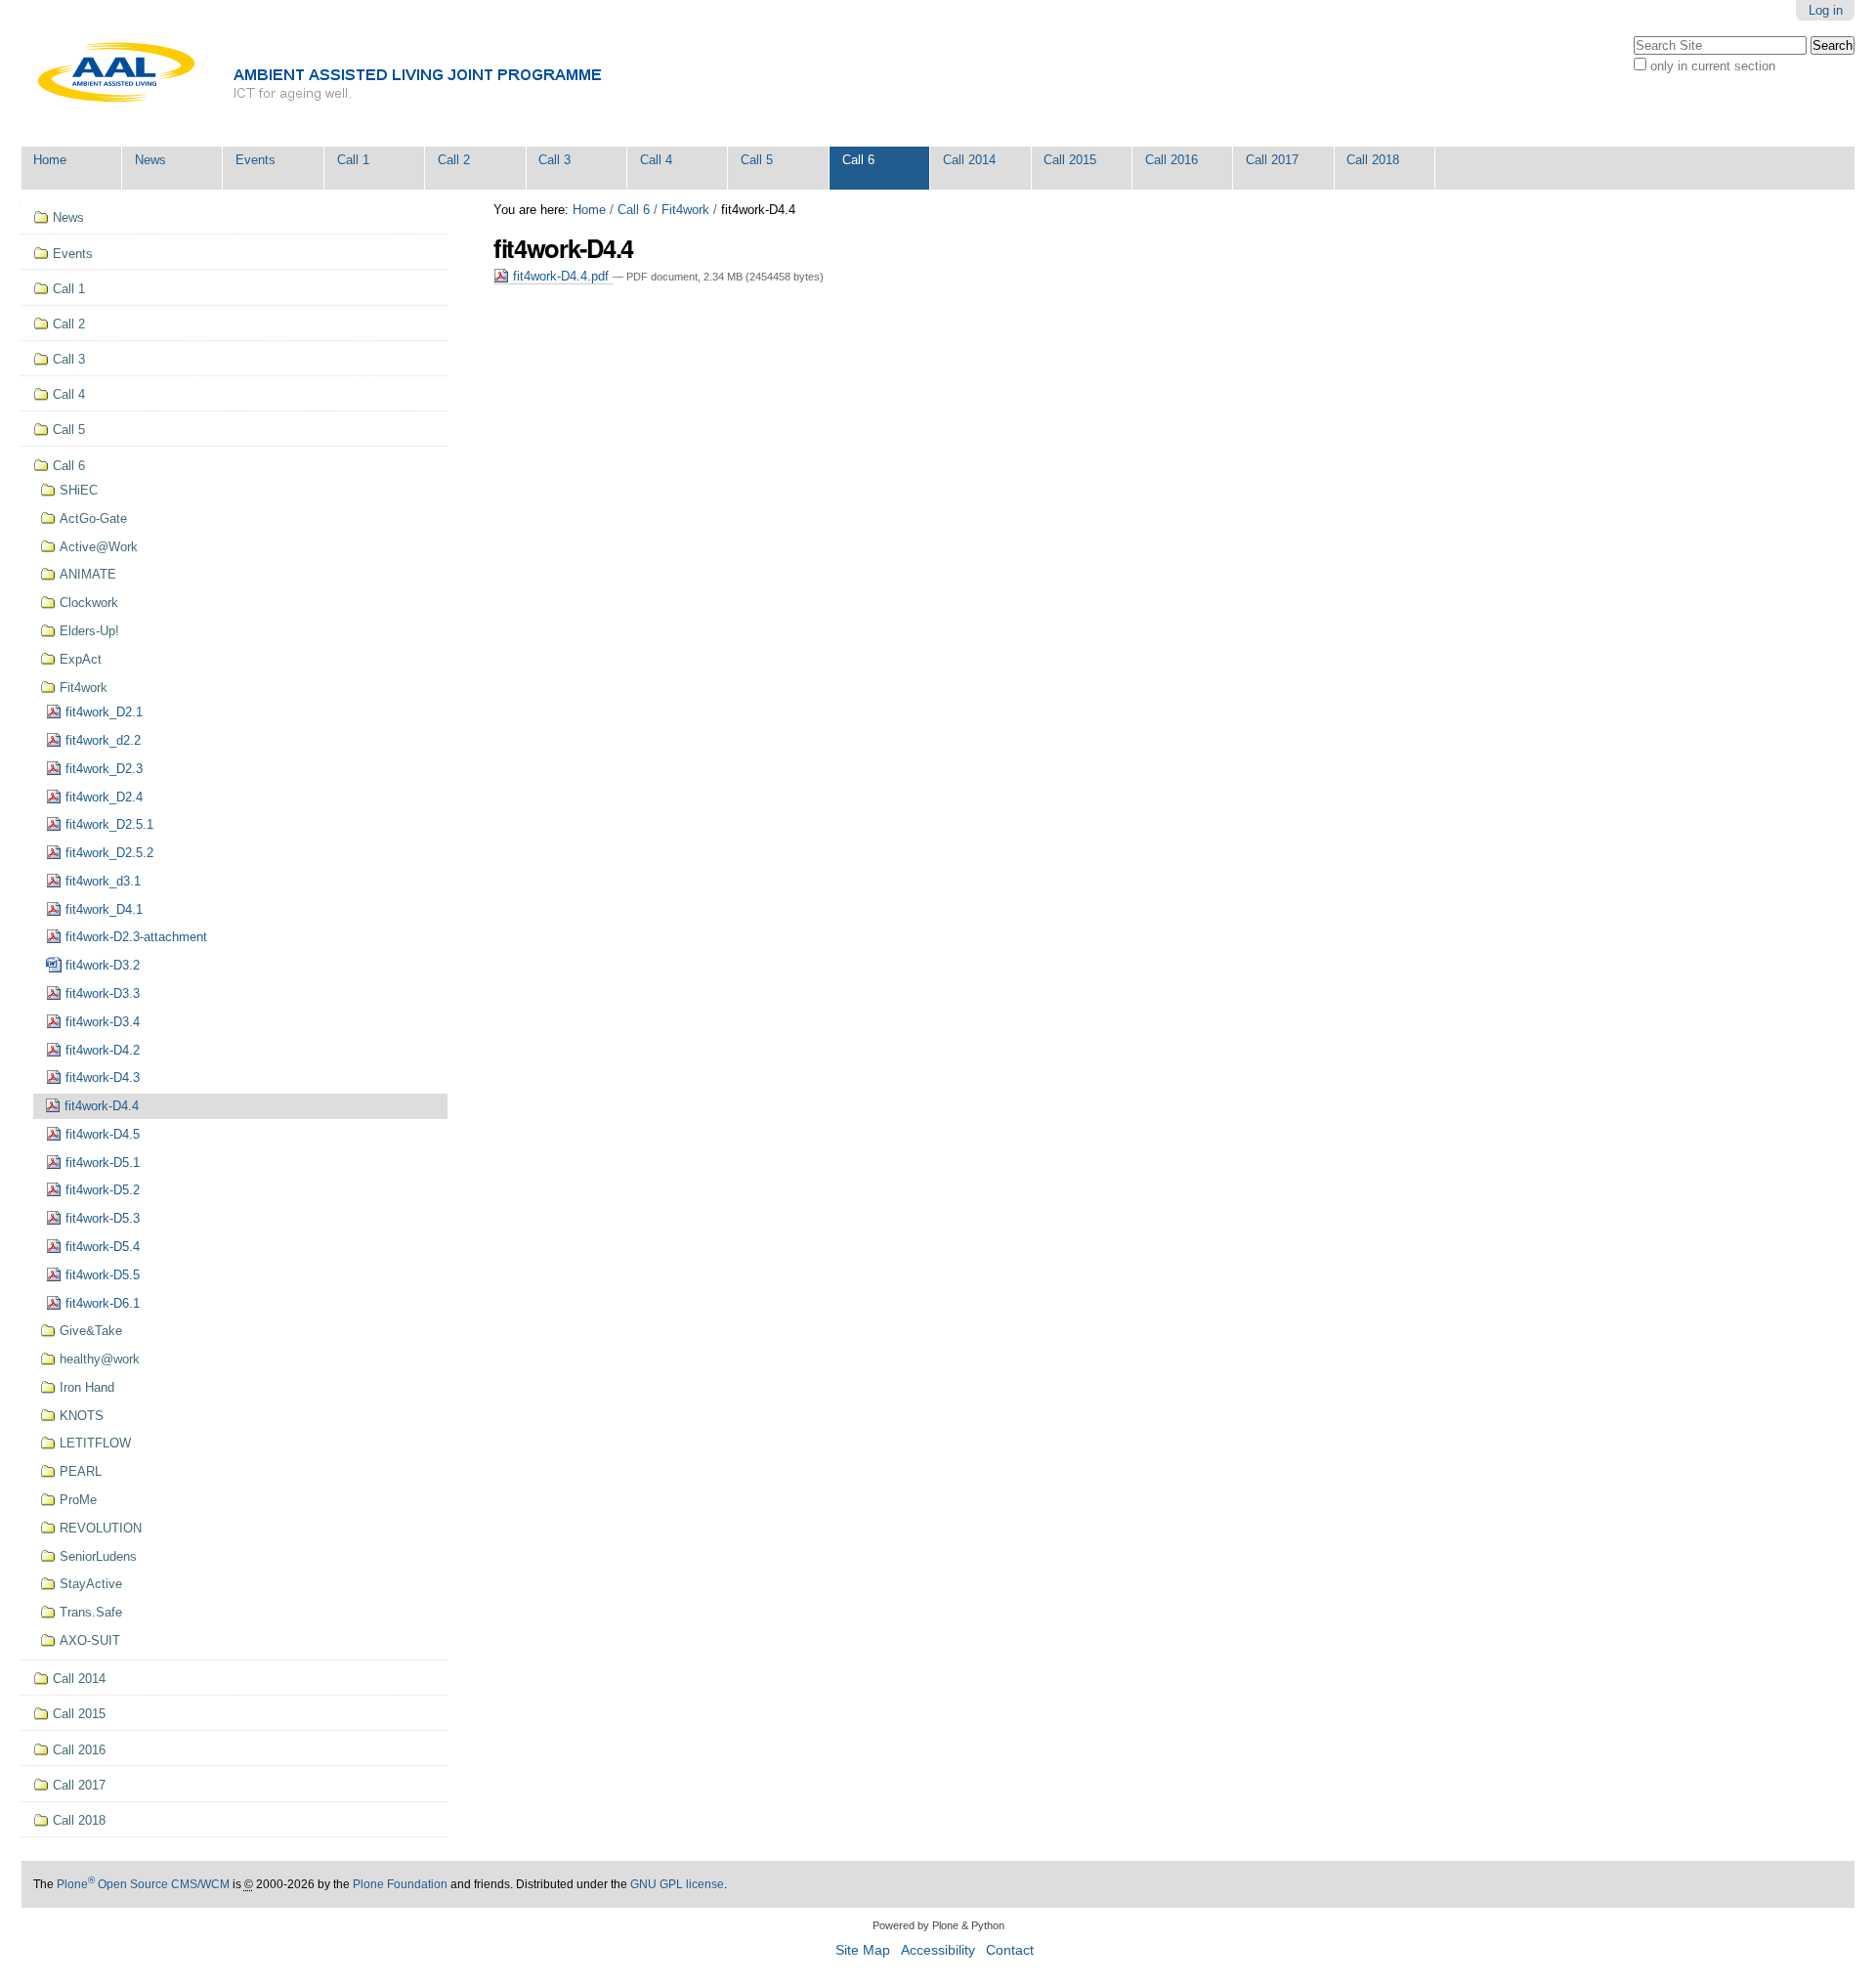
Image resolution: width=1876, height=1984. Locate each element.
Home (50, 160)
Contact (1010, 1950)
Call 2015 (1070, 160)
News (150, 160)
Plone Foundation (400, 1884)
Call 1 (353, 160)
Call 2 (454, 160)
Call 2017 (1272, 160)
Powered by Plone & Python (938, 1925)
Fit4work (685, 210)
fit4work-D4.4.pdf (561, 276)
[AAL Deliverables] (370, 73)
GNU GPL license (677, 1884)
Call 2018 (1373, 160)
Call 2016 (1172, 160)
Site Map (863, 1950)
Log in (1826, 10)
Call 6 (858, 160)
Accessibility (938, 1950)
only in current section (1713, 66)
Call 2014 (969, 160)
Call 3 (554, 160)
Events (256, 160)
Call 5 (757, 160)
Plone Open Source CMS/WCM (143, 1884)
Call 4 (656, 160)
